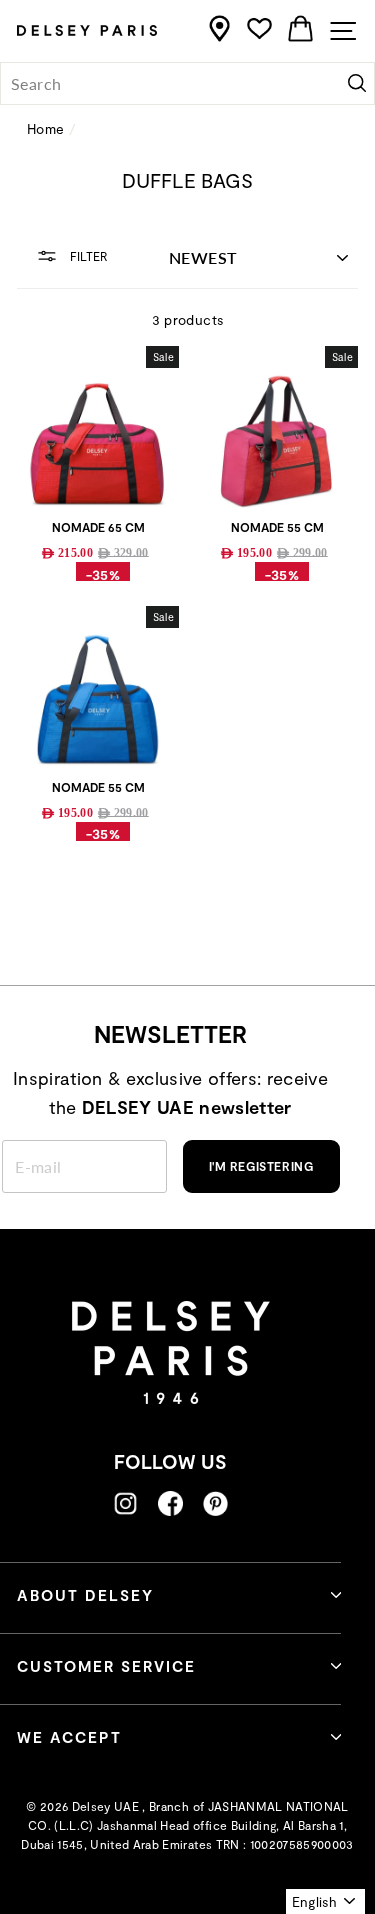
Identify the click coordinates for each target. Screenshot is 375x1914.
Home (45, 128)
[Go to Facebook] (170, 1503)
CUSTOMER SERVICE (106, 1666)
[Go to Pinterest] (215, 1503)
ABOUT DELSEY (85, 1595)
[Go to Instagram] (125, 1503)
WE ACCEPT (69, 1737)
